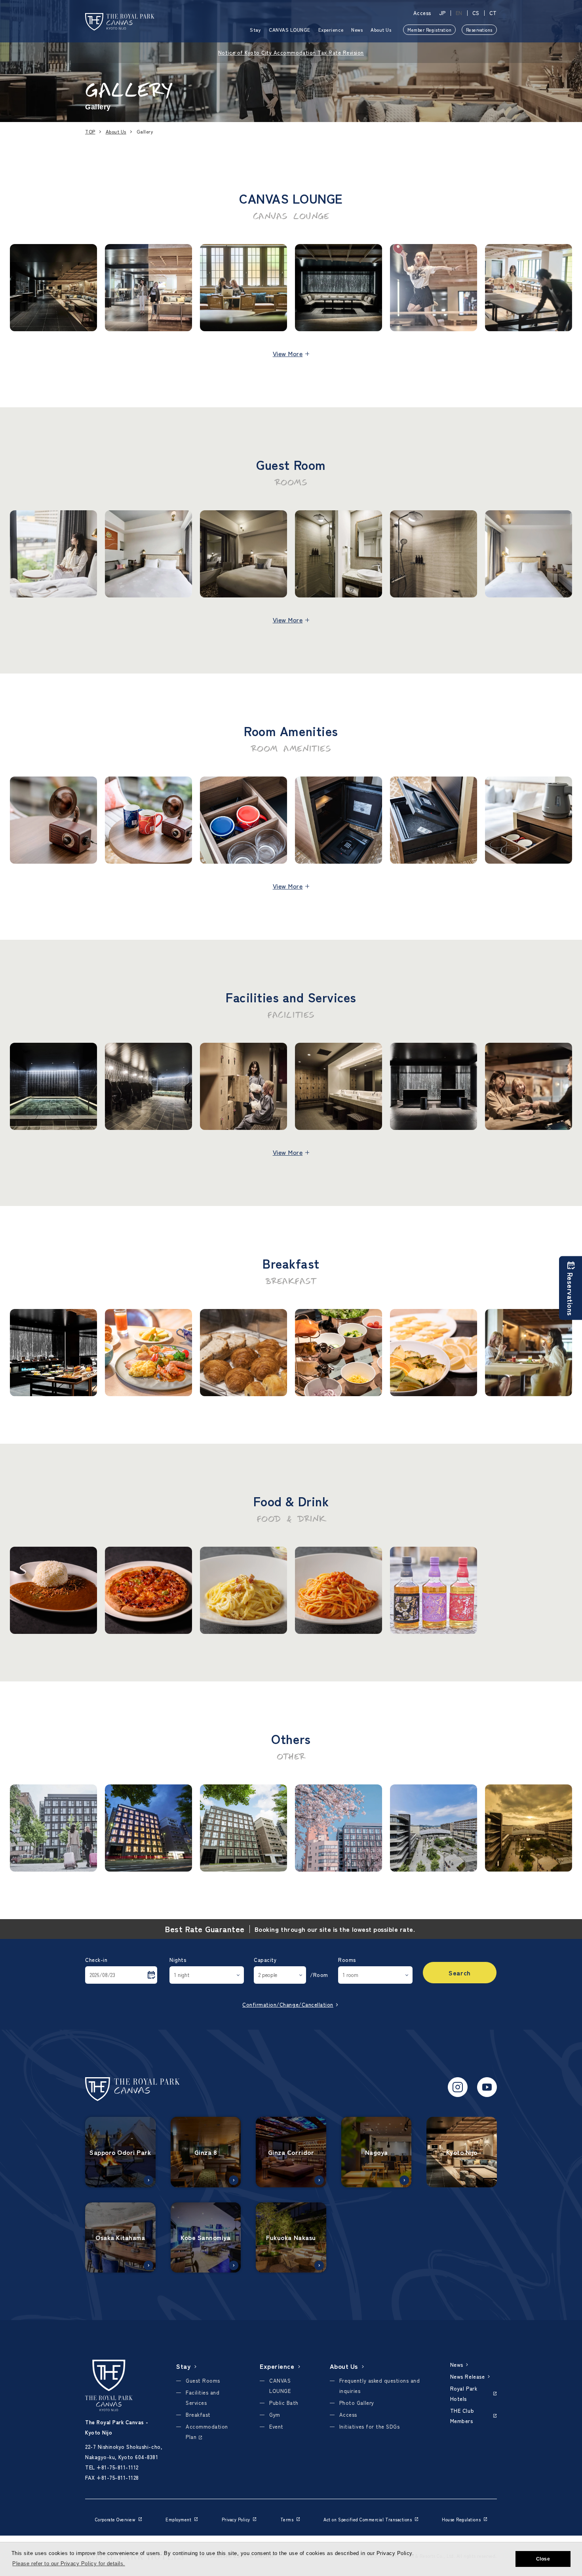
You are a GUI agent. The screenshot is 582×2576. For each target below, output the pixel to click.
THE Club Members (462, 2416)
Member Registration (429, 30)
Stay (255, 30)
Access (422, 13)
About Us (381, 30)
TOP (90, 131)
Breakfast (198, 2415)
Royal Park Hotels (464, 2394)
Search (459, 1973)
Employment (178, 2519)
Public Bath (284, 2403)
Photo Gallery (357, 2403)
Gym (275, 2415)
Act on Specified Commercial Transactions (368, 2519)
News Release (467, 2377)
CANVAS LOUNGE (290, 30)
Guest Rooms (203, 2380)
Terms (287, 2519)
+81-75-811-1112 (118, 2467)
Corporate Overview (115, 2519)
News (357, 30)
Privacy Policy (236, 2519)
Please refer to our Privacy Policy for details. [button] (68, 2564)
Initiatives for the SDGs (369, 2426)
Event (276, 2426)
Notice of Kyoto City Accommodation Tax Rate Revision (291, 52)
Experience (331, 30)
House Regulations (461, 2519)
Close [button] (543, 2559)
